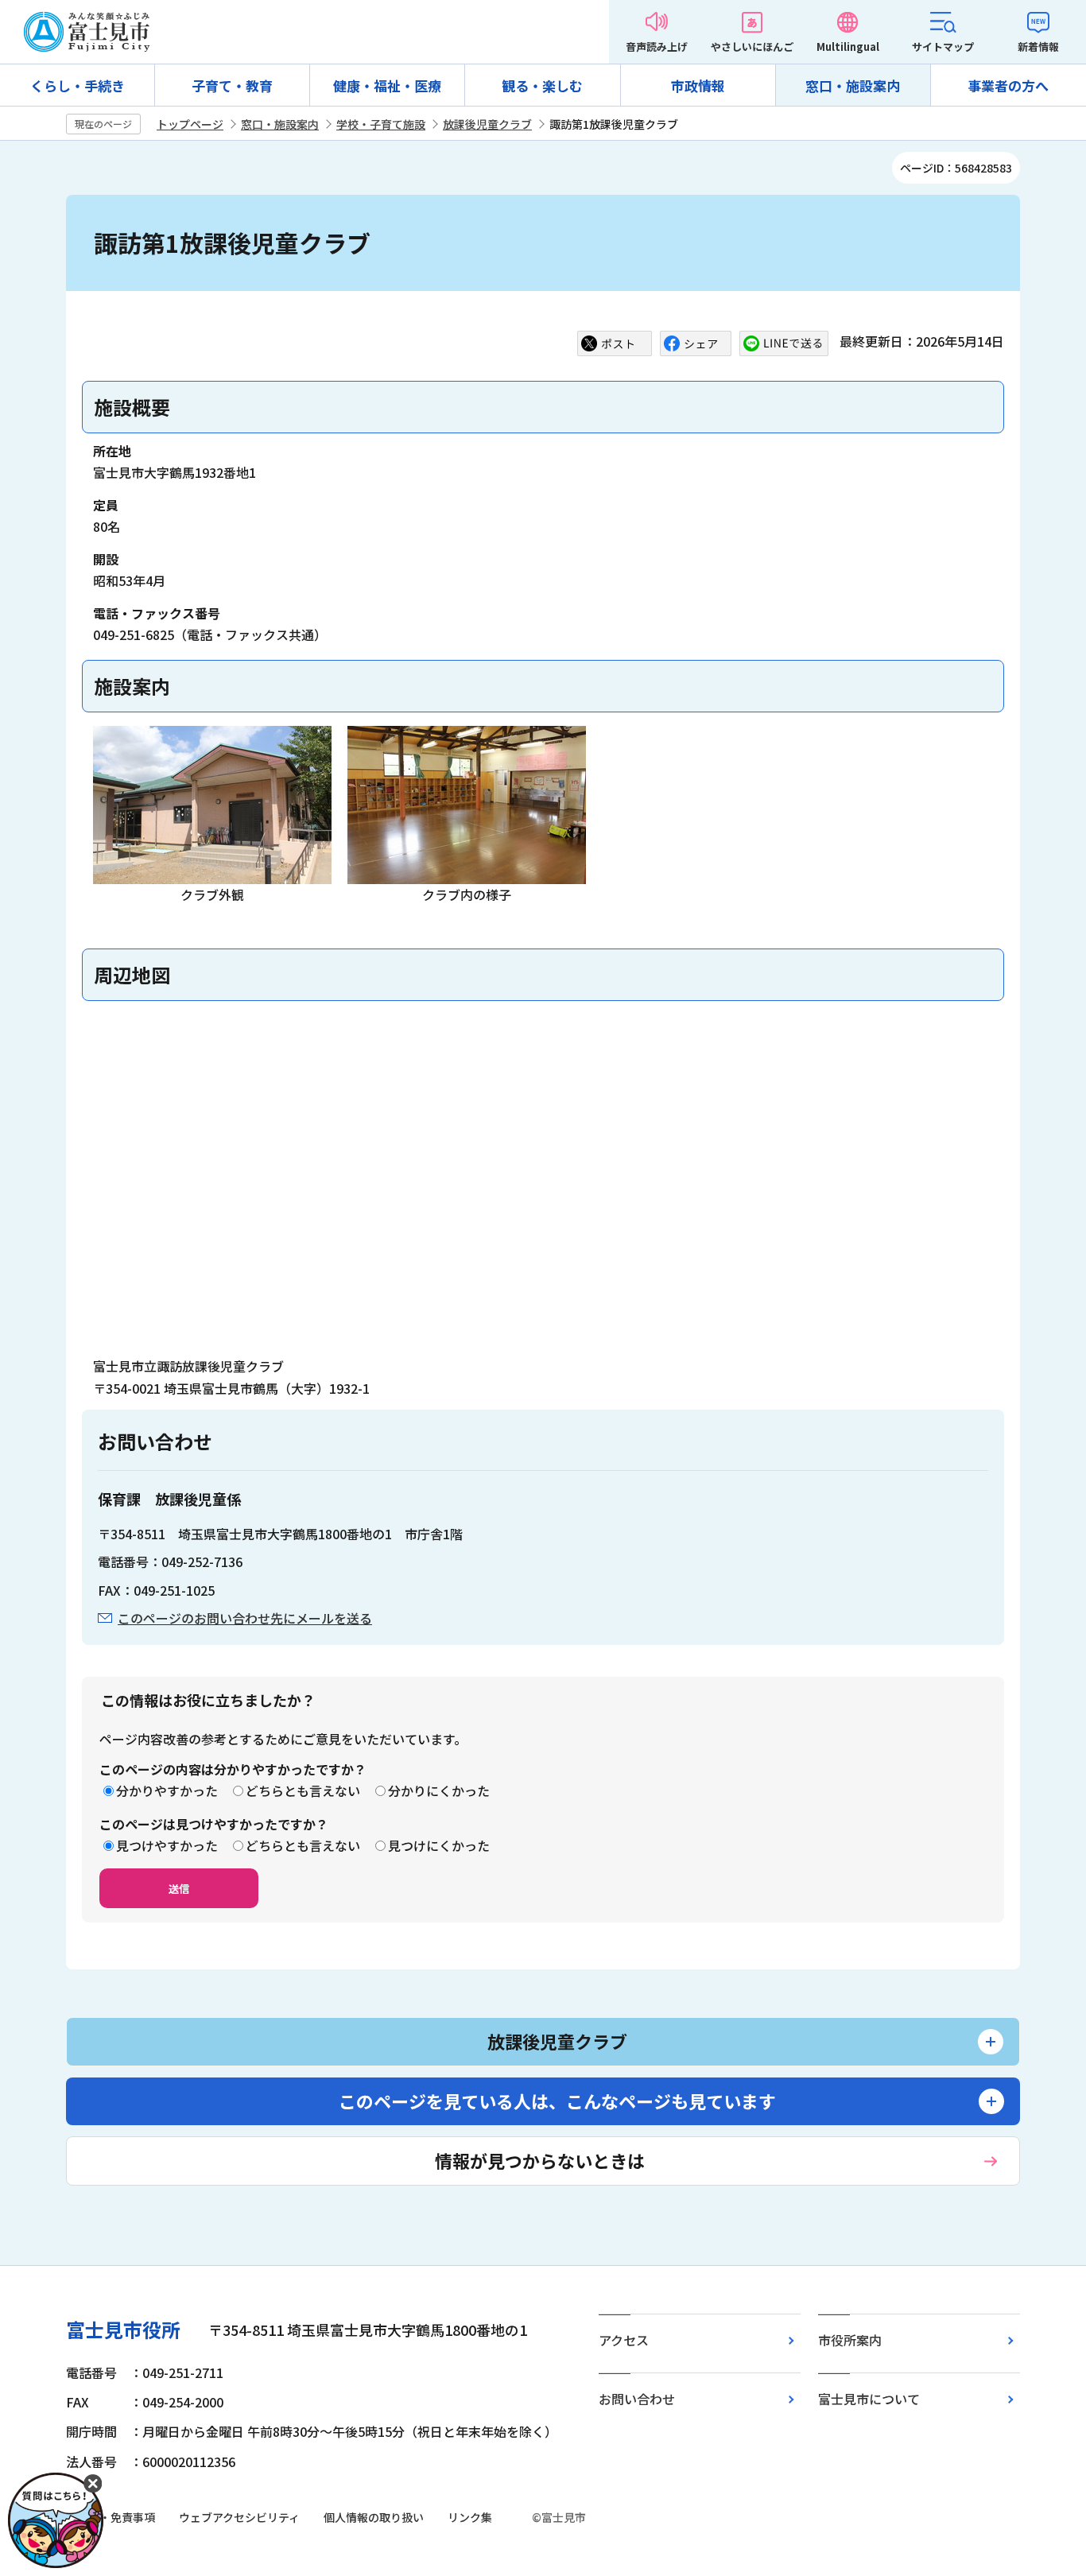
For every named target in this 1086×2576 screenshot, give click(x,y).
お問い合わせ (637, 2399)
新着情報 (1038, 47)
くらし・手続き (78, 85)
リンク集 (470, 2517)
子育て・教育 (232, 85)
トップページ (190, 124)
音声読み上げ (657, 47)
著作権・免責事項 (111, 2517)
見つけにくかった (439, 1845)
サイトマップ (943, 47)
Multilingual (848, 47)
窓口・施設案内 (853, 85)
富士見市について (869, 2399)
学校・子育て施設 (381, 124)
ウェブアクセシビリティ (239, 2517)
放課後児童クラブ (487, 124)
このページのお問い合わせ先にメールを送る (245, 1618)
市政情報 (698, 85)
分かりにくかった (439, 1790)
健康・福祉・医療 (387, 85)
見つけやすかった (167, 1845)
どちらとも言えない (303, 1790)
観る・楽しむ (542, 85)
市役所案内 (850, 2340)
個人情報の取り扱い (374, 2517)
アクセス (624, 2340)
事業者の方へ (1008, 85)
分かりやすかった (167, 1790)
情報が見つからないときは (540, 2160)
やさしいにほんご (752, 47)
